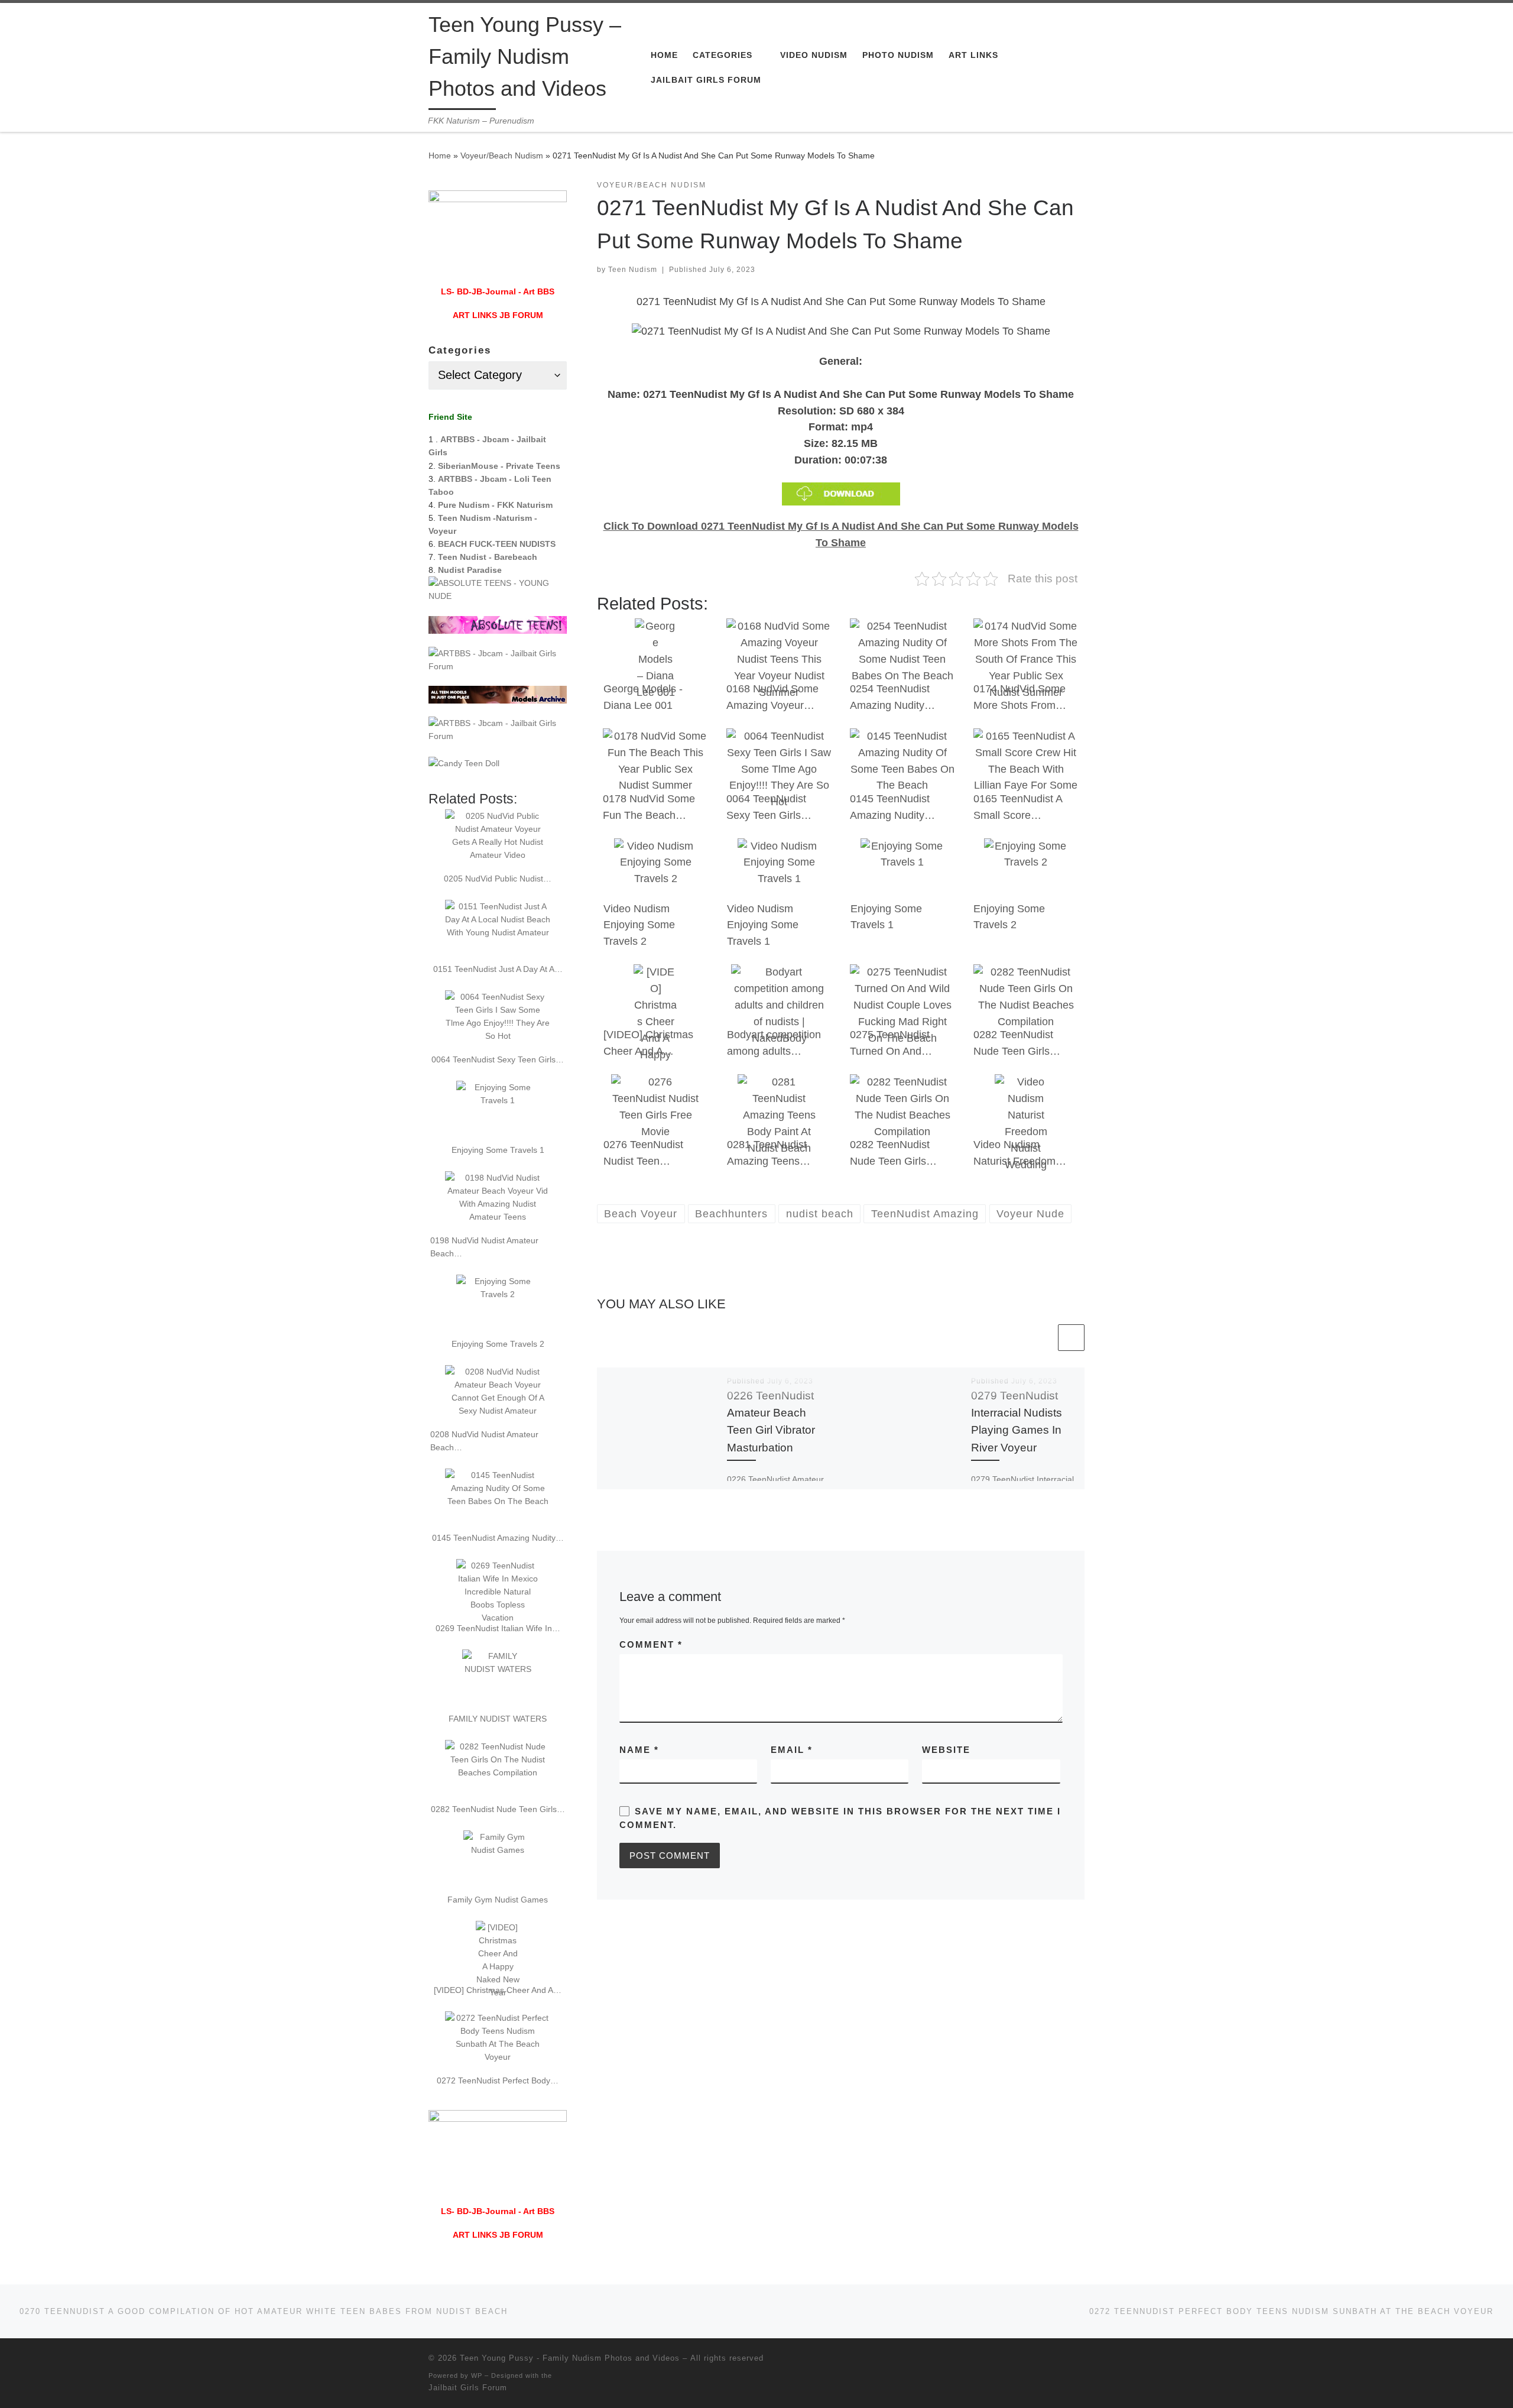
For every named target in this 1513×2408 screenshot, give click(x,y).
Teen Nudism (633, 270)
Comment (651, 1644)
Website (946, 1750)
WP (477, 2375)
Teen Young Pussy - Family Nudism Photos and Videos (570, 2358)
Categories (460, 350)
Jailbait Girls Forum (468, 2388)
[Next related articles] (1071, 1338)
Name (639, 1750)
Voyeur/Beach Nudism (502, 155)
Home (440, 155)
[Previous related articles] (1042, 1338)
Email (792, 1750)
